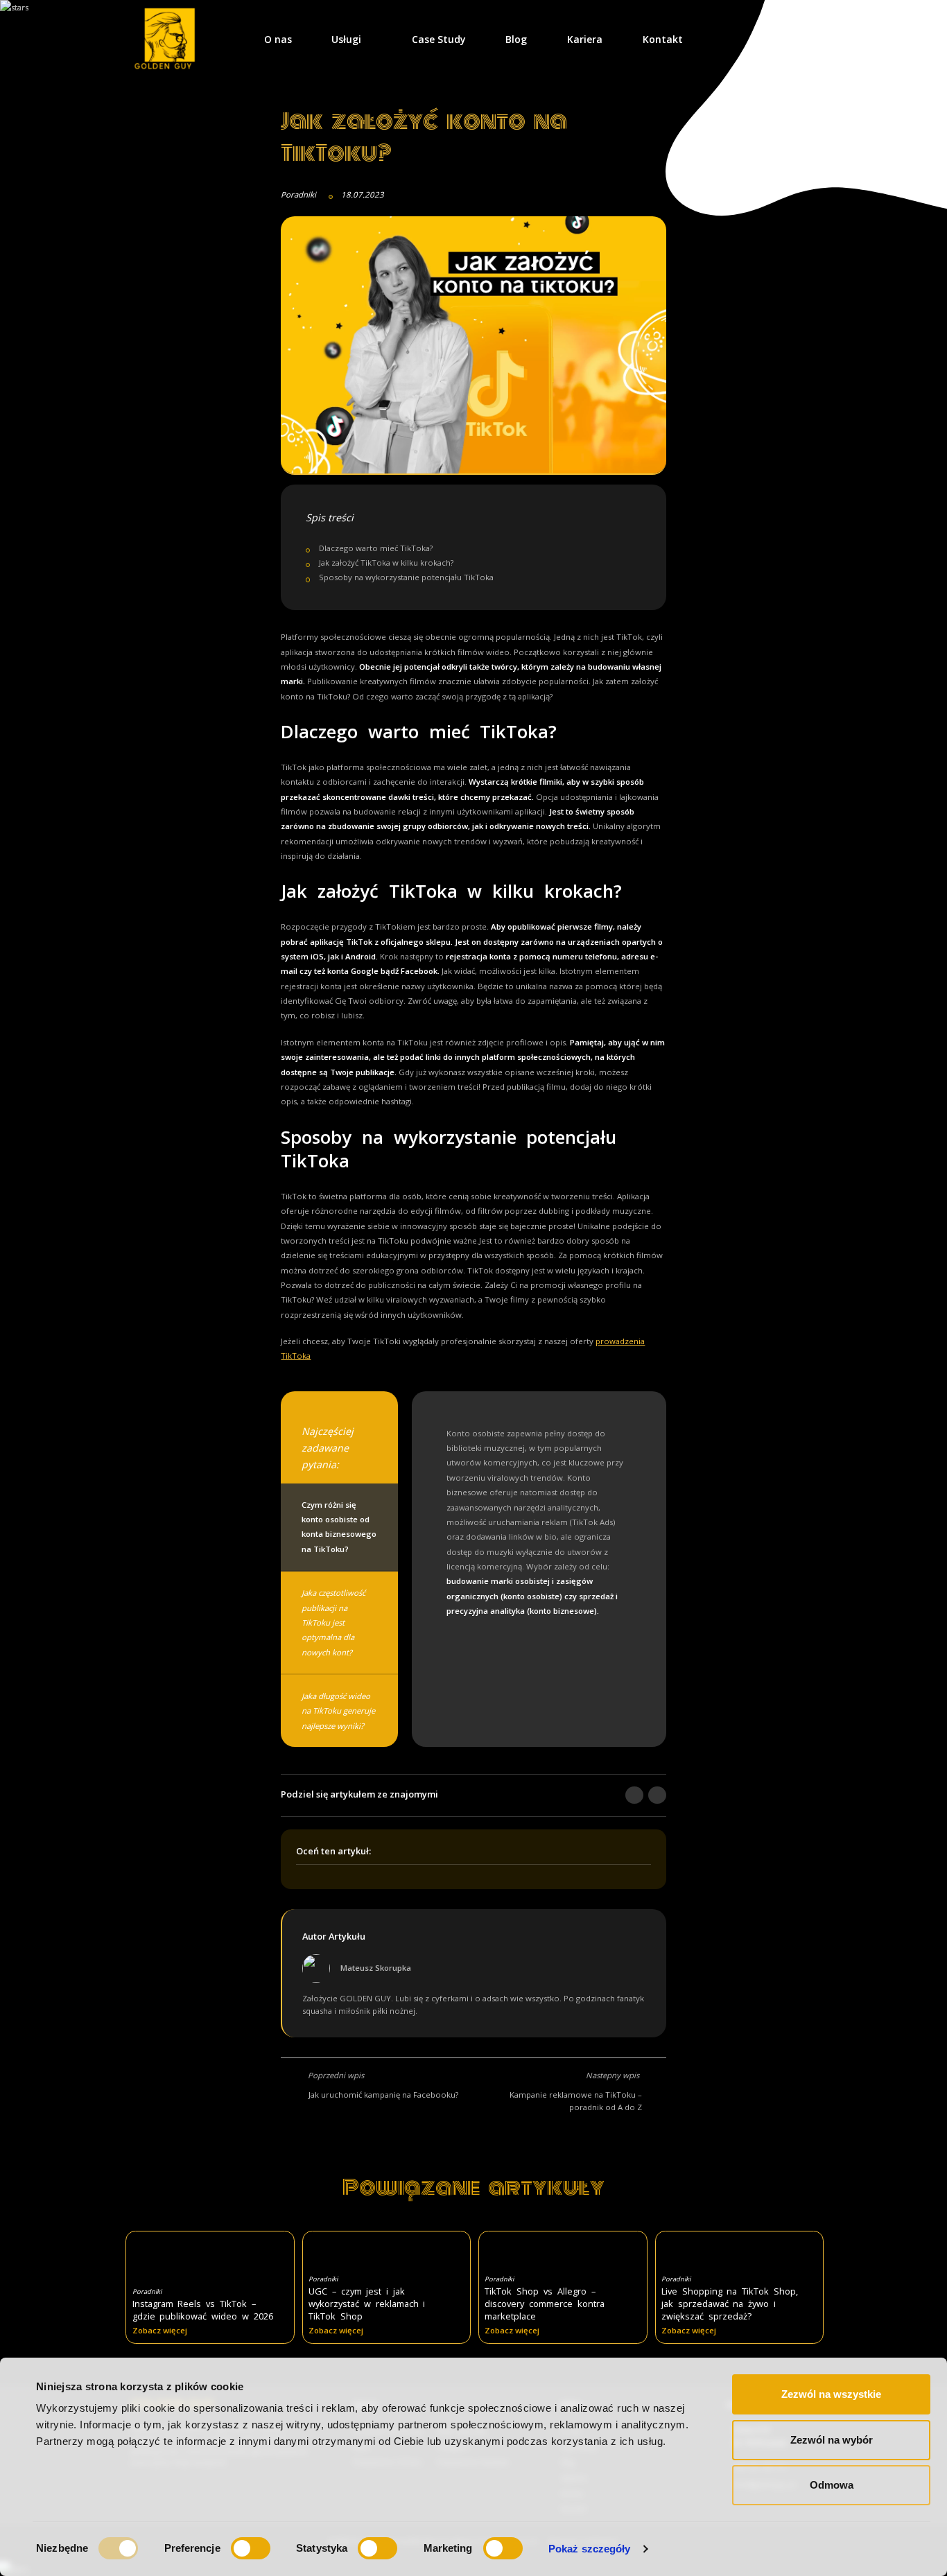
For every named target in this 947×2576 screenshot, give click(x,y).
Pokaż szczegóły (590, 2549)
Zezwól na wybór (832, 2440)
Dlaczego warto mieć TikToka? (376, 548)
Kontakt (663, 39)
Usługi (346, 39)
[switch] (251, 2548)
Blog (516, 39)
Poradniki (298, 194)
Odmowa (832, 2485)
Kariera (585, 39)
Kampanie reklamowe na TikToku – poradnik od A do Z (576, 2101)
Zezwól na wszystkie (831, 2394)
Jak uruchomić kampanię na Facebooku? (383, 2095)
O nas (278, 39)
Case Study (439, 39)
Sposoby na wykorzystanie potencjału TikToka (406, 577)
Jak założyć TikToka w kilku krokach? (386, 563)
